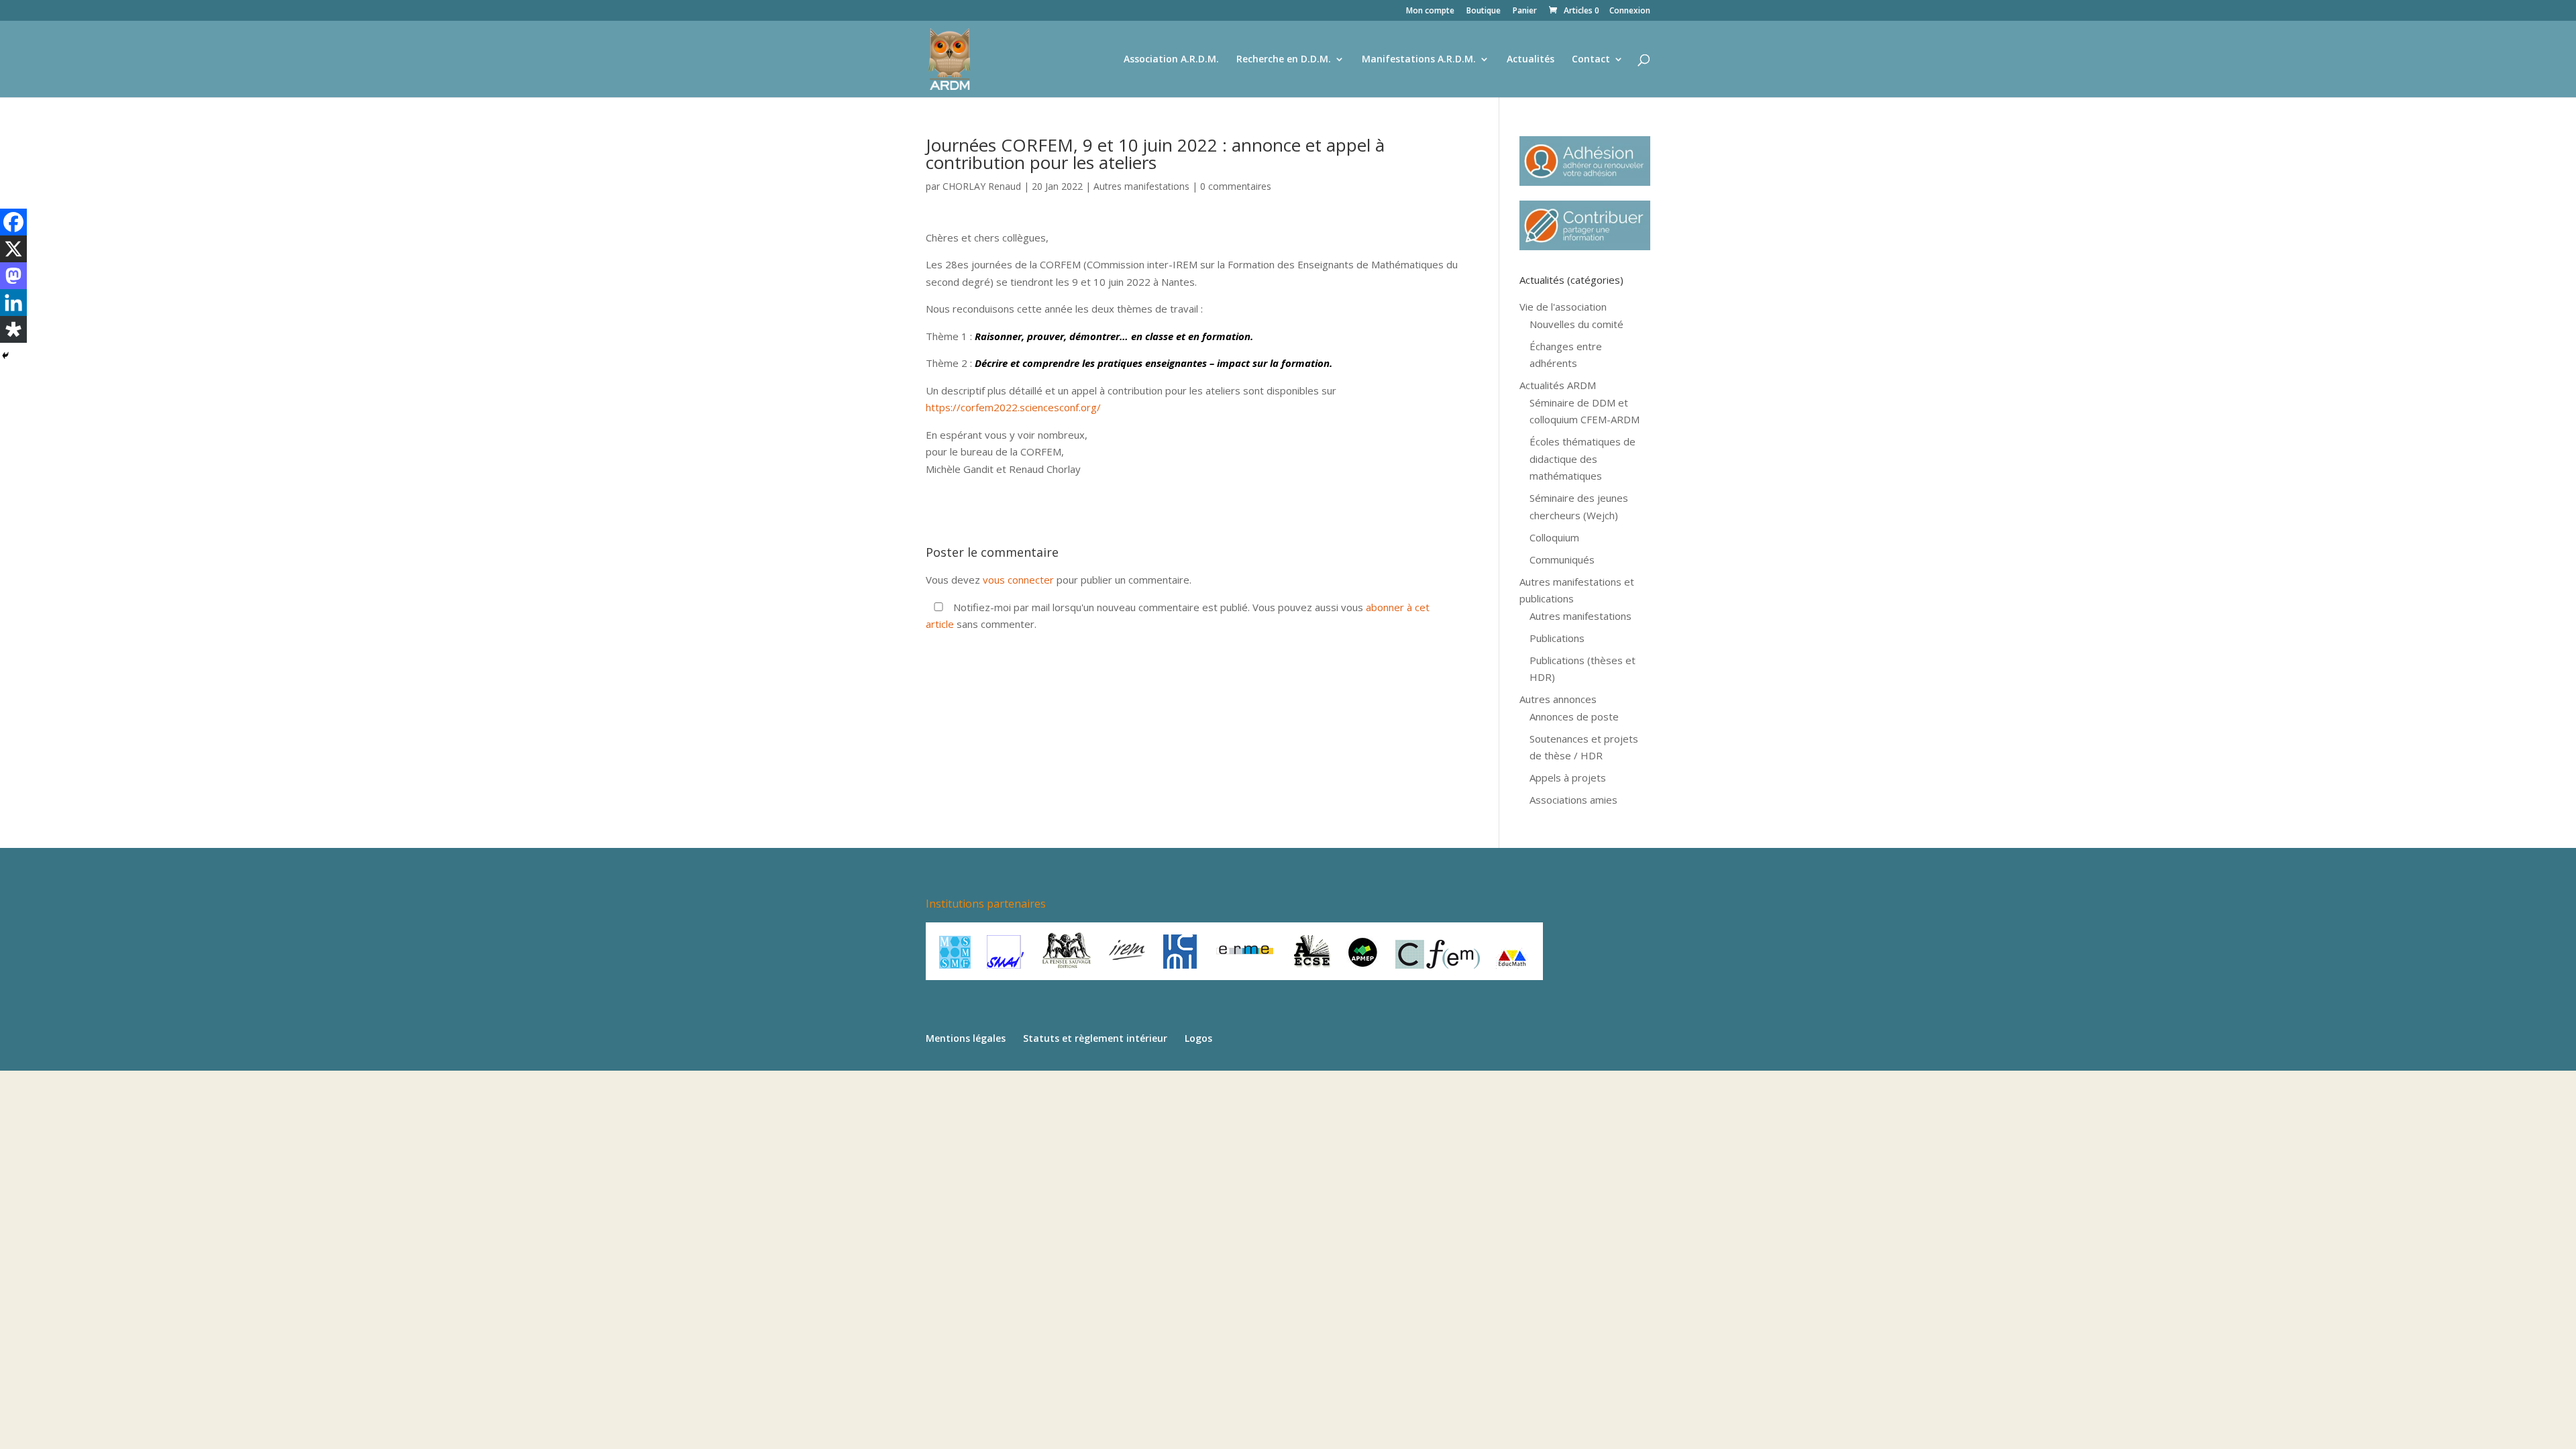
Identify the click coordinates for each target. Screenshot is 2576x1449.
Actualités (1531, 60)
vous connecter (1018, 580)
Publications (1557, 638)
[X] (13, 249)
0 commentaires (1236, 186)
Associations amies (1573, 800)
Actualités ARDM (1558, 385)
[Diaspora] (13, 329)
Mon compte (1430, 11)
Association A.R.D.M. (1171, 60)
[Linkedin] (13, 303)
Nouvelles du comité (1576, 324)
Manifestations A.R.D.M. (1419, 60)
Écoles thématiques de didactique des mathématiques (1582, 459)
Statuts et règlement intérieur (1095, 1038)
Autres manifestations (1141, 186)
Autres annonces (1558, 699)
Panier (1525, 11)
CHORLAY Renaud (982, 186)
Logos (1198, 1038)
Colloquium (1554, 537)
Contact (1591, 60)
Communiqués (1562, 559)
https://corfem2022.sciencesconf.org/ (1013, 407)
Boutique (1484, 11)
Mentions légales (966, 1038)
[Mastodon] (13, 276)
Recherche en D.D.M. (1284, 60)
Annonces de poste (1574, 716)
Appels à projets (1568, 777)
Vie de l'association (1563, 307)
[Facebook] (13, 222)
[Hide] (5, 356)
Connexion (1630, 11)
